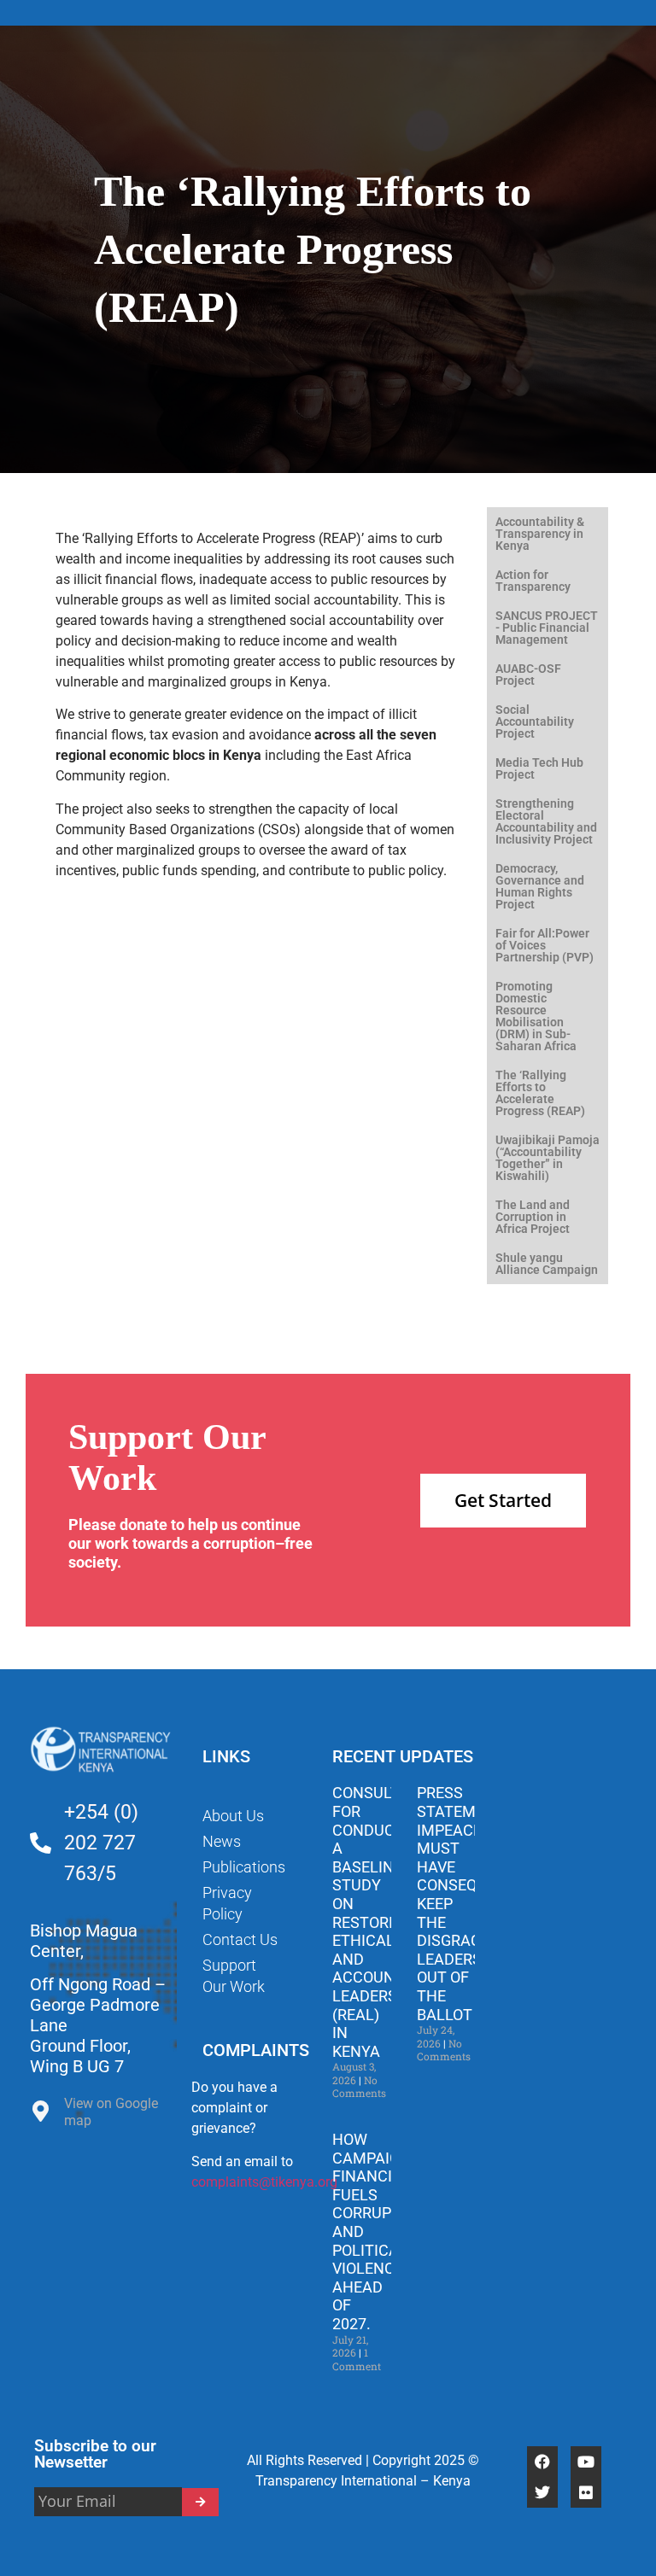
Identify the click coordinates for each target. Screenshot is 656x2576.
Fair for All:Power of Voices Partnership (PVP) (545, 945)
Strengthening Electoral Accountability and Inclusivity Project (546, 821)
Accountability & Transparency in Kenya (540, 534)
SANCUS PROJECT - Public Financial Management (547, 628)
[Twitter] (542, 2492)
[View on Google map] (41, 2115)
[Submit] (200, 2502)
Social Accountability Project (535, 721)
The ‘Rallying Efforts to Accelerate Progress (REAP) (540, 1093)
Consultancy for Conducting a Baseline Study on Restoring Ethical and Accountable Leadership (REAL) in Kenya (386, 1922)
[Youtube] (586, 2462)
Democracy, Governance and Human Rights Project (540, 886)
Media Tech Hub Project (539, 768)
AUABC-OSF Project (528, 675)
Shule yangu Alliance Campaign (547, 1264)
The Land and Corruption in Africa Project (533, 1217)
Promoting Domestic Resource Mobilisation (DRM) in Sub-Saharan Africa (536, 1016)
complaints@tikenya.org (264, 2182)
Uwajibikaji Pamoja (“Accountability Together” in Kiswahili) (548, 1158)
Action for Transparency (533, 581)
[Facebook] (542, 2462)
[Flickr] (586, 2492)
